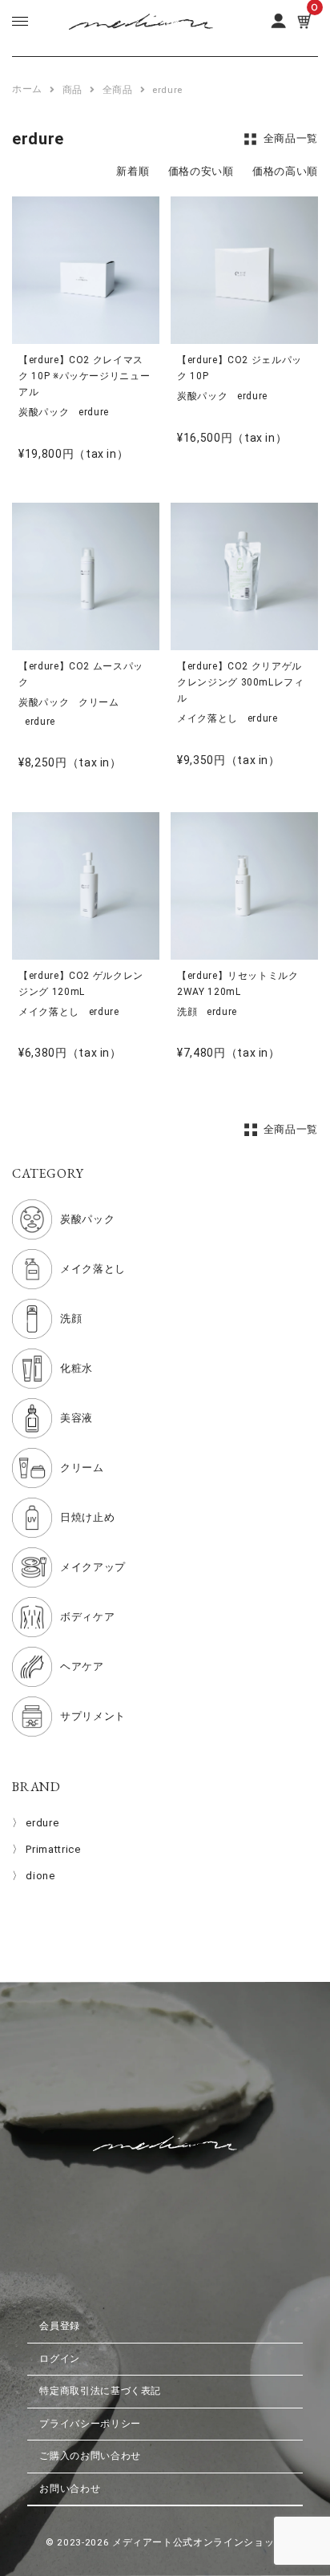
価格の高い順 (285, 171)
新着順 (133, 171)
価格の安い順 (201, 171)
